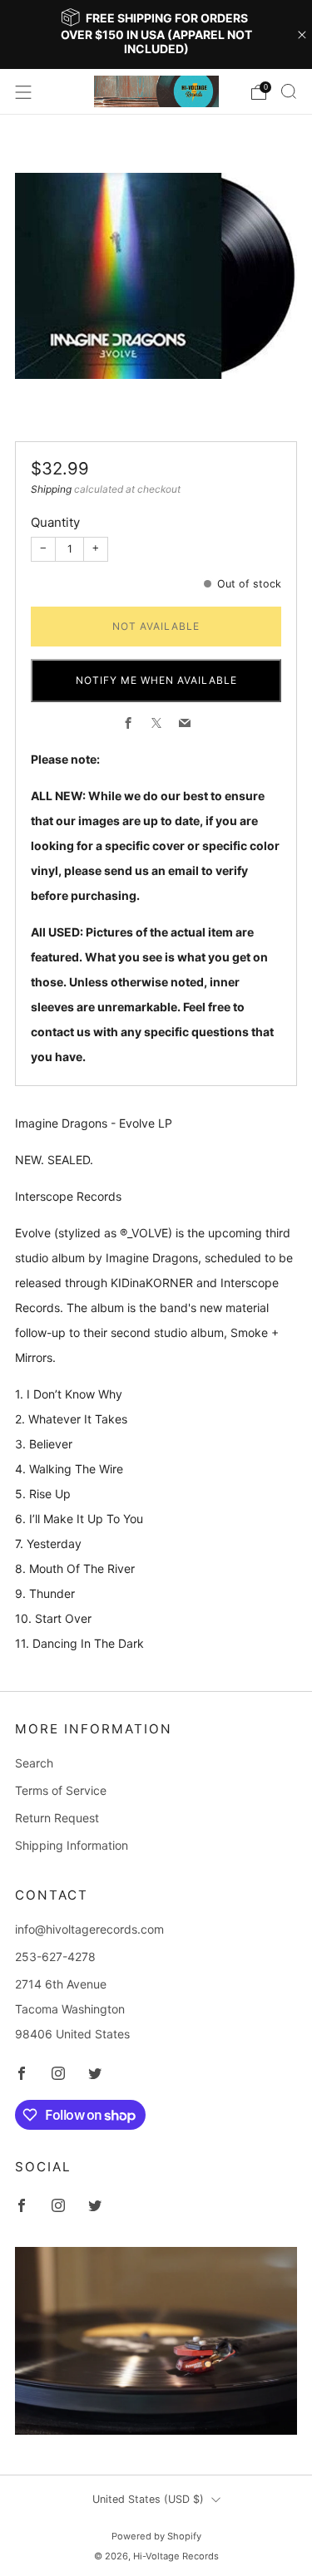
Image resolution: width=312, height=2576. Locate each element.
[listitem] (156, 34)
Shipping (51, 489)
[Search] (289, 91)
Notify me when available (156, 680)
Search (34, 1763)
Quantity (55, 522)
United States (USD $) (148, 2499)
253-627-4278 (55, 1957)
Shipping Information (72, 1845)
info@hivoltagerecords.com (89, 1929)
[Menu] (23, 92)
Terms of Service (61, 1790)
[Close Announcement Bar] (302, 35)
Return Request (57, 1818)
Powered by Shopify (156, 2536)
